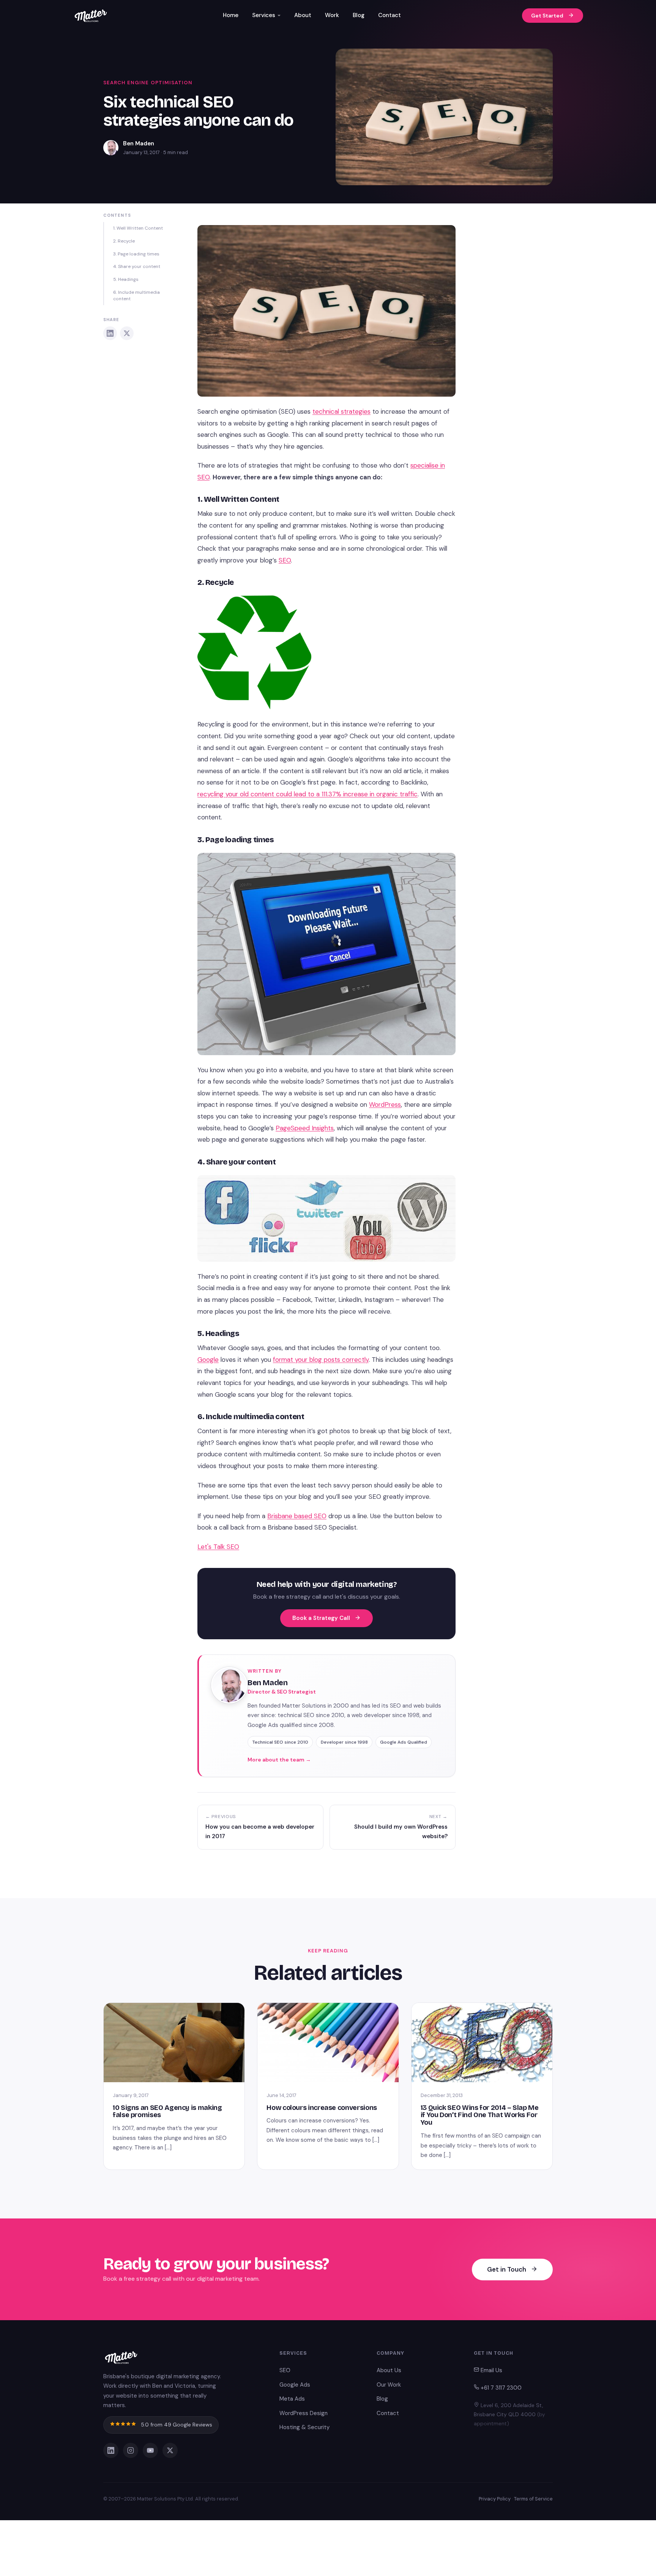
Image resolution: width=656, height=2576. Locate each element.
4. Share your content (137, 266)
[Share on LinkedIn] (110, 333)
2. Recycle (124, 241)
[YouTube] (150, 2450)
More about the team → (279, 1760)
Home (231, 15)
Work (332, 15)
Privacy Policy (495, 2499)
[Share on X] (127, 333)
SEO (285, 560)
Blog (359, 15)
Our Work (389, 2385)
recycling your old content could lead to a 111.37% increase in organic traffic (307, 794)
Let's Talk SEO (218, 1547)
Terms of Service (533, 2499)
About (303, 15)
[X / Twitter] (170, 2450)
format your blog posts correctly (321, 1360)
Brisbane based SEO (297, 1516)
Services (264, 15)
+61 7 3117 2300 (500, 2388)
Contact (389, 15)
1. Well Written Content (138, 228)
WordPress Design (304, 2413)
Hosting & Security (304, 2427)
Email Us (491, 2370)
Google (208, 1360)
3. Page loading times (136, 254)
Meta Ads (292, 2399)
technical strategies (341, 411)
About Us (389, 2370)
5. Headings (126, 279)
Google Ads (295, 2385)
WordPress (385, 1104)
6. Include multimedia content (136, 295)
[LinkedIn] (111, 2450)
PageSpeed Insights (305, 1128)
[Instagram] (131, 2450)
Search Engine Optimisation (148, 83)
